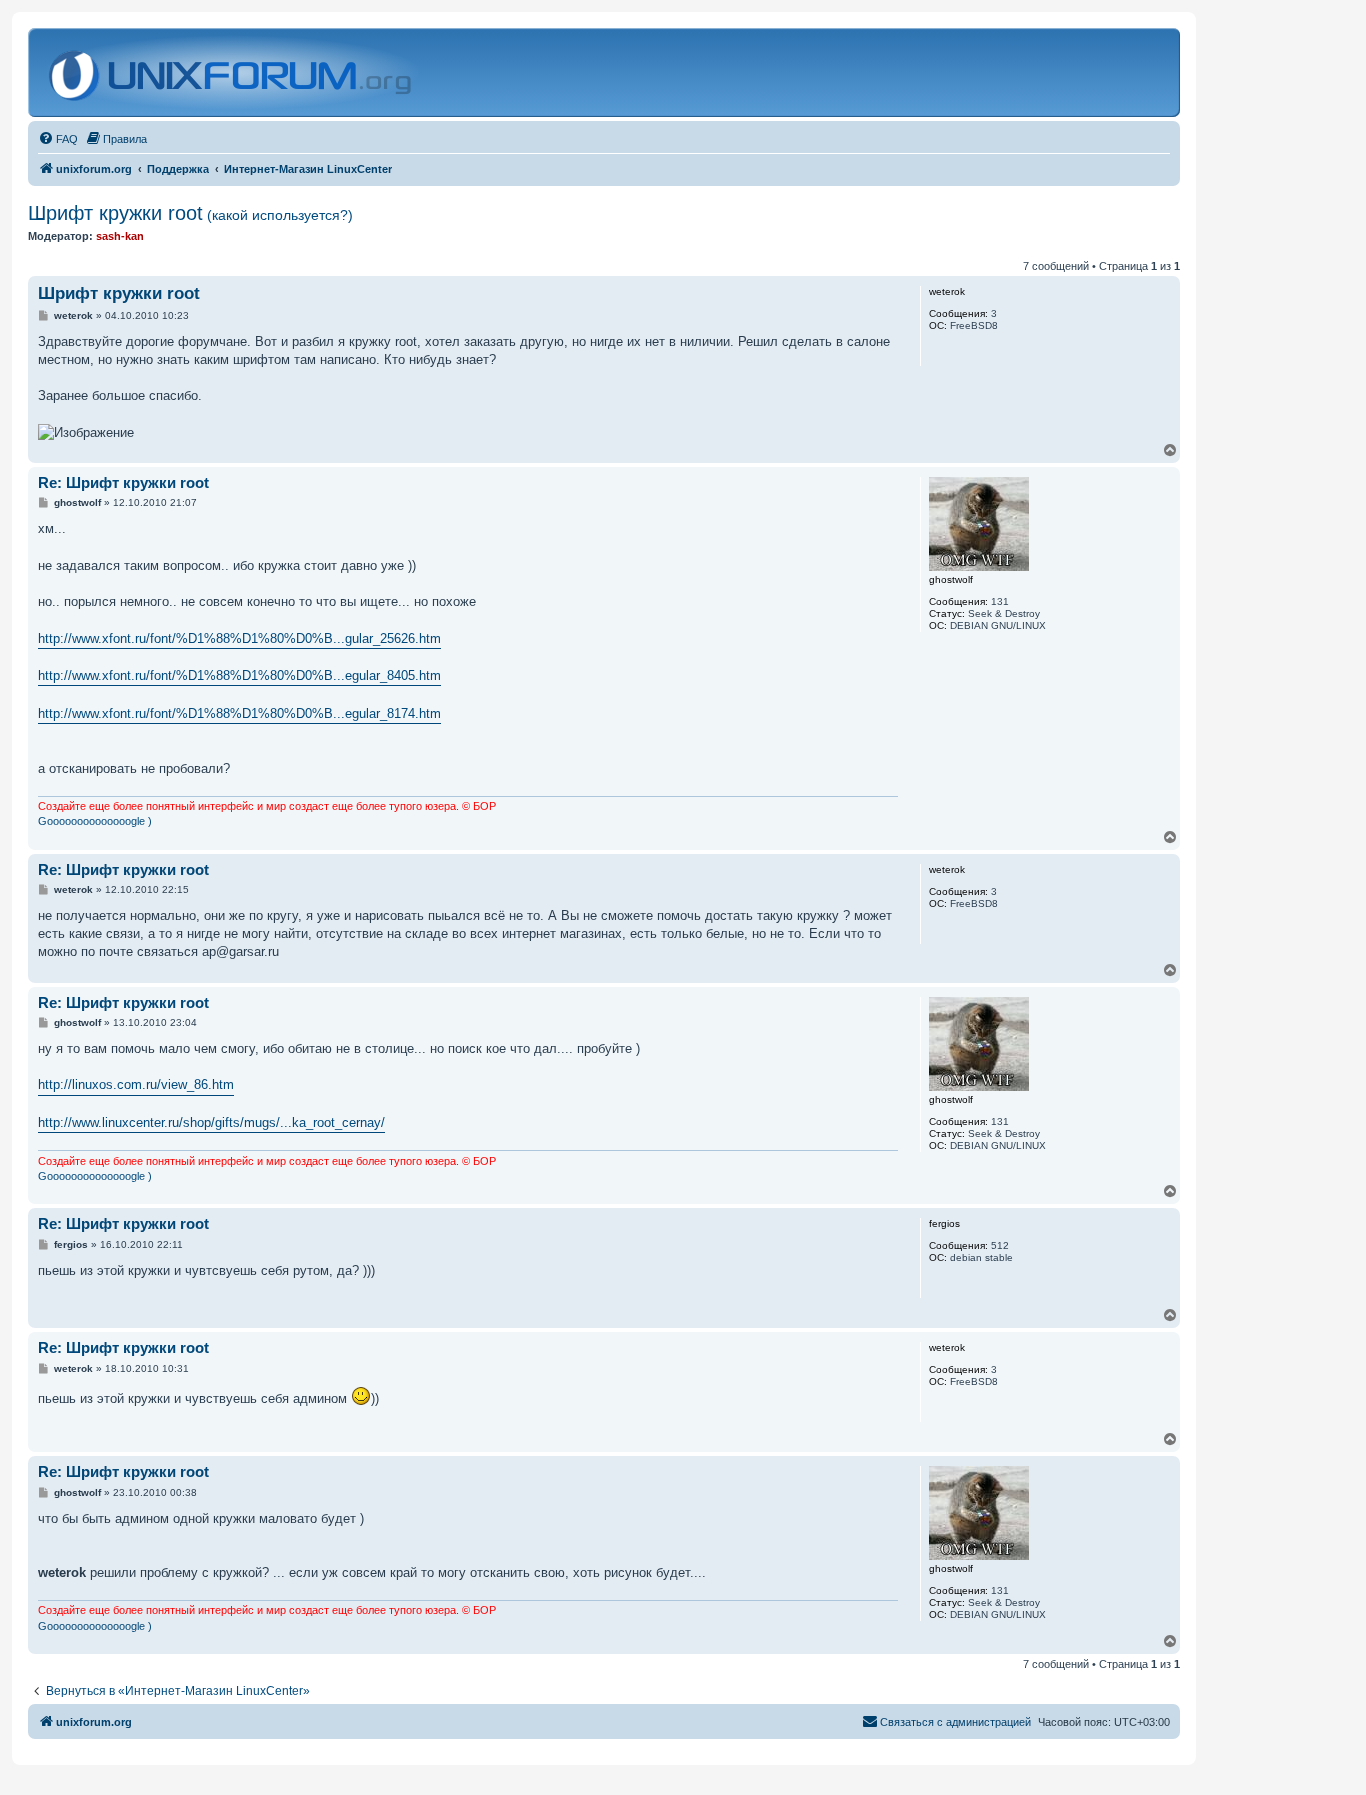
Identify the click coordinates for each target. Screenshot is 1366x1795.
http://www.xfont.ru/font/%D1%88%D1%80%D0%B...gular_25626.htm (239, 638)
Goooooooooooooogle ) (95, 821)
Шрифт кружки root (190, 213)
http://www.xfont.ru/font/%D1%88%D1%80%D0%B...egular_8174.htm (239, 713)
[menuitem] (58, 139)
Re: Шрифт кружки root (123, 482)
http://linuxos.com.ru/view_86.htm (136, 1084)
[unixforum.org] (232, 72)
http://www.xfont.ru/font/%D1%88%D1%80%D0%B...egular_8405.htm (239, 675)
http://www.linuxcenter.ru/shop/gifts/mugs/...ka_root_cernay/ (211, 1122)
